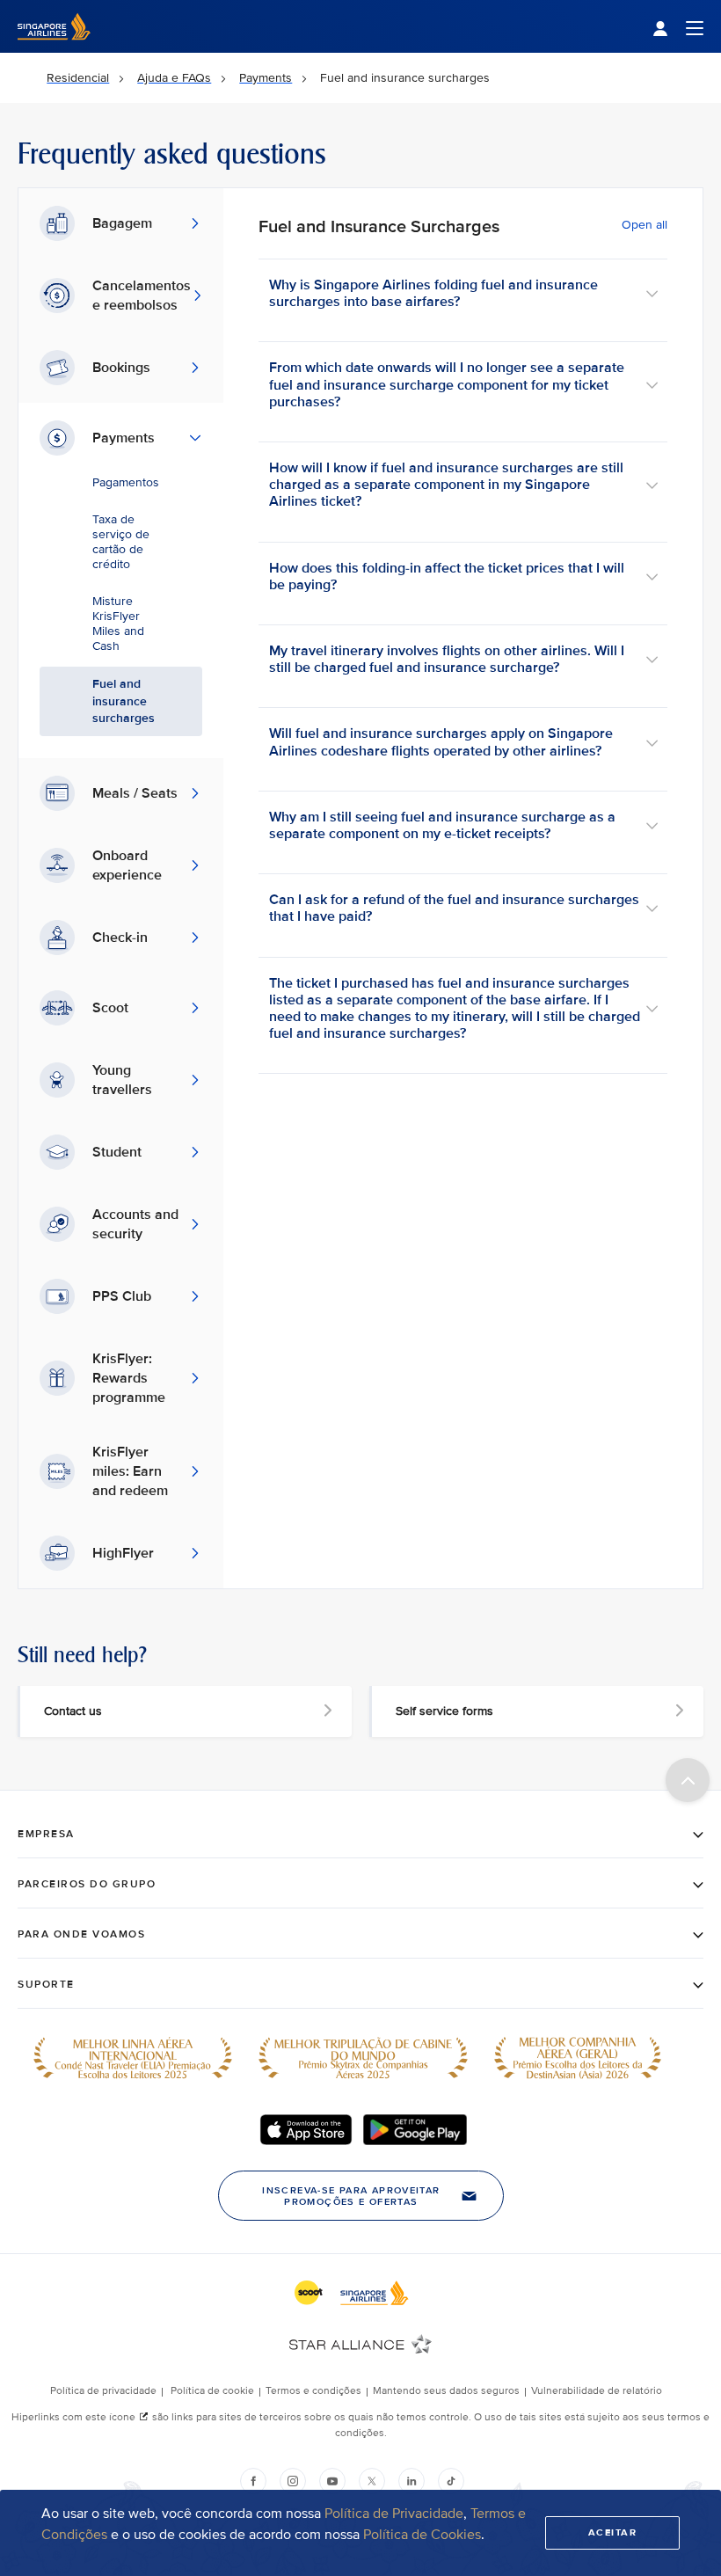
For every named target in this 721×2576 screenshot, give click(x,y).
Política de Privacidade (394, 2514)
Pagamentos (126, 482)
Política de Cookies (422, 2535)
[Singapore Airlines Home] (54, 49)
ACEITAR (613, 2532)
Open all (645, 225)
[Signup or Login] (678, 27)
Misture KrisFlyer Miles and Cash (118, 624)
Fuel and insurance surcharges (124, 701)
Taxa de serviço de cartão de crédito (121, 542)
